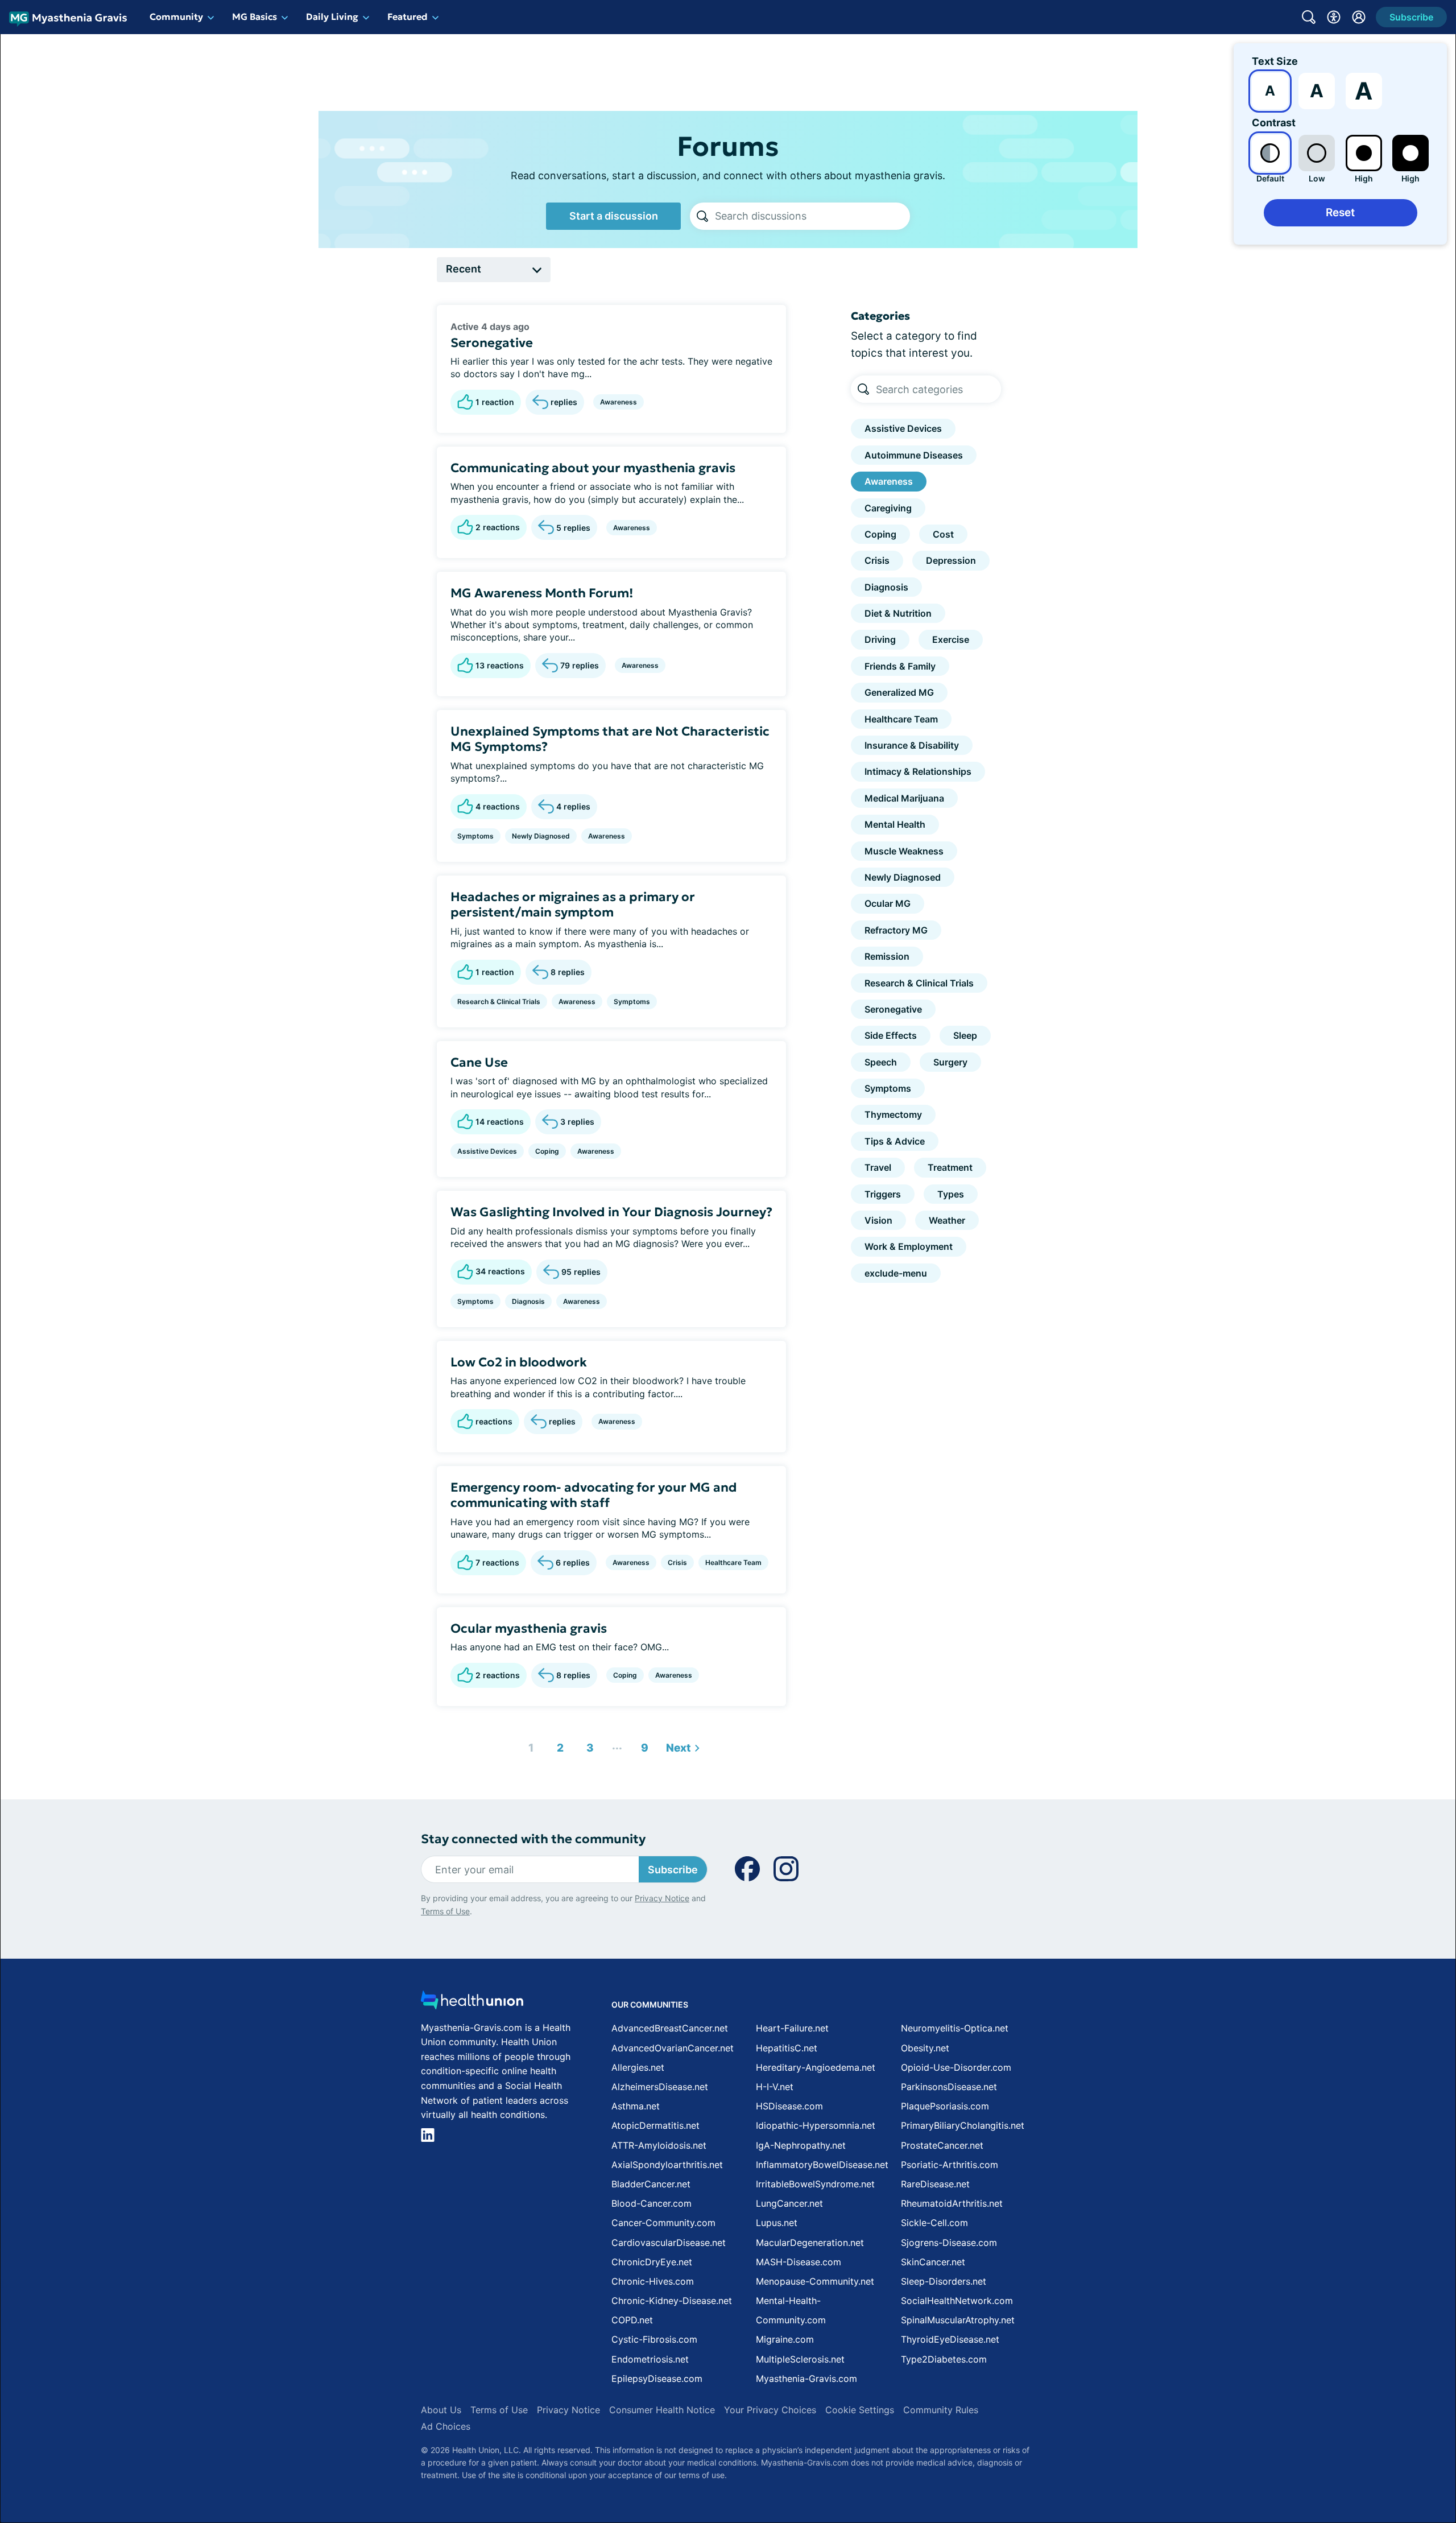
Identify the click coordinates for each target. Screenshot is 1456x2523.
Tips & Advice (895, 1141)
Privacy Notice (1342, 2466)
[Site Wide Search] (1309, 17)
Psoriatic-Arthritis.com (950, 2165)
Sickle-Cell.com (934, 2223)
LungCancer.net (789, 2203)
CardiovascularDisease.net (669, 2243)
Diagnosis (528, 1301)
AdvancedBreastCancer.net (670, 2028)
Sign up (1390, 2435)
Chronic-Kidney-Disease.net (672, 2301)
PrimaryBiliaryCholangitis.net (963, 2125)
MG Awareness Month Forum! (542, 593)
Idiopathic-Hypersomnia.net (816, 2125)
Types (951, 1194)
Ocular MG (888, 903)
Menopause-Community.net (815, 2281)
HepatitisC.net (787, 2048)
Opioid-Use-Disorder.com (956, 2067)
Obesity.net (925, 2048)
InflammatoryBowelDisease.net (822, 2165)
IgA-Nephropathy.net (801, 2145)
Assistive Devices (487, 1151)
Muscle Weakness (904, 851)
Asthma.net (636, 2106)
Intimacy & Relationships (918, 771)
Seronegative (492, 343)
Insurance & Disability (912, 745)
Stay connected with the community (533, 1839)
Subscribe (673, 1870)
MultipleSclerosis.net (800, 2359)
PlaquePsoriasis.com (945, 2106)
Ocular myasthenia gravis (529, 1628)
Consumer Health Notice (662, 2410)
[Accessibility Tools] (1334, 17)
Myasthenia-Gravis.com (806, 2379)
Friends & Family (900, 666)
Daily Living (332, 16)
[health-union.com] (472, 2003)
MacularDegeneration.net (810, 2243)
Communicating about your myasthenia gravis (593, 468)
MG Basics (255, 16)
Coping (547, 1151)
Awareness (619, 402)
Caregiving (888, 508)
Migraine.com (785, 2339)
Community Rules (941, 2410)
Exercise (951, 639)
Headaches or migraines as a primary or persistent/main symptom (573, 905)
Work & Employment (909, 1246)
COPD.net (632, 2320)
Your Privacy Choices (770, 2410)
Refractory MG (896, 930)
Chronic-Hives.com (653, 2281)
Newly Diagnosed (541, 836)
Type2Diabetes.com (944, 2359)
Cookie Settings (860, 2410)
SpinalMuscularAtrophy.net (958, 2320)
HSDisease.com (789, 2106)
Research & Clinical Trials (499, 1002)
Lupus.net (777, 2223)
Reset (1340, 212)
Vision (878, 1220)
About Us (441, 2410)
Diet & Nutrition (898, 613)
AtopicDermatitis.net (655, 2125)
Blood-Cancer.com (652, 2203)
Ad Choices (446, 2426)
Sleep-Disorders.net (944, 2281)
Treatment (950, 1167)
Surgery (950, 1062)
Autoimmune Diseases (914, 455)
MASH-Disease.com (799, 2262)
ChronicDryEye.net (652, 2262)
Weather (947, 1220)
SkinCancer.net (933, 2262)
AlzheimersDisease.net (660, 2087)
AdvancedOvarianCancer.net (673, 2048)
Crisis (677, 1562)
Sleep (965, 1035)
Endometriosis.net (650, 2359)
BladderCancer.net (651, 2184)
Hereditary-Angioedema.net (816, 2067)
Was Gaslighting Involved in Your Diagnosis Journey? (611, 1212)
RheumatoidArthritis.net (952, 2203)
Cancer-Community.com (663, 2223)
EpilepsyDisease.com (657, 2379)
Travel (878, 1167)
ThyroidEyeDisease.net (950, 2339)
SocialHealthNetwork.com (957, 2301)
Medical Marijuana (904, 798)
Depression (951, 560)
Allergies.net (638, 2067)
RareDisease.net (935, 2184)
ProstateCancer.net (942, 2145)
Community (176, 16)
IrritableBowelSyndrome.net (815, 2184)
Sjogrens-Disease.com (949, 2243)
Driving (880, 639)
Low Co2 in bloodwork (519, 1362)
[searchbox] (812, 216)
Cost (943, 534)
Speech (881, 1062)
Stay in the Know (1153, 2382)
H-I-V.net (775, 2087)
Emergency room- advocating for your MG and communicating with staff (594, 1495)
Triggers (883, 1194)
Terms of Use (445, 1911)
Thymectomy (893, 1114)
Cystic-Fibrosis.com (654, 2339)
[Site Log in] (1359, 17)
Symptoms (475, 836)
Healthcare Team (733, 1562)
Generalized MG (899, 692)
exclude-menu (896, 1273)
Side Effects (891, 1035)
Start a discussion (614, 216)
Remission (887, 956)
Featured (408, 16)
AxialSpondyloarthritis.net (667, 2165)
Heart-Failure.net (792, 2028)
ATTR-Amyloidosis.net (659, 2145)
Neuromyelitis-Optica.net (955, 2028)
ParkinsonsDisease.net (949, 2087)
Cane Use (479, 1062)
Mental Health (895, 824)
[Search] (702, 216)
